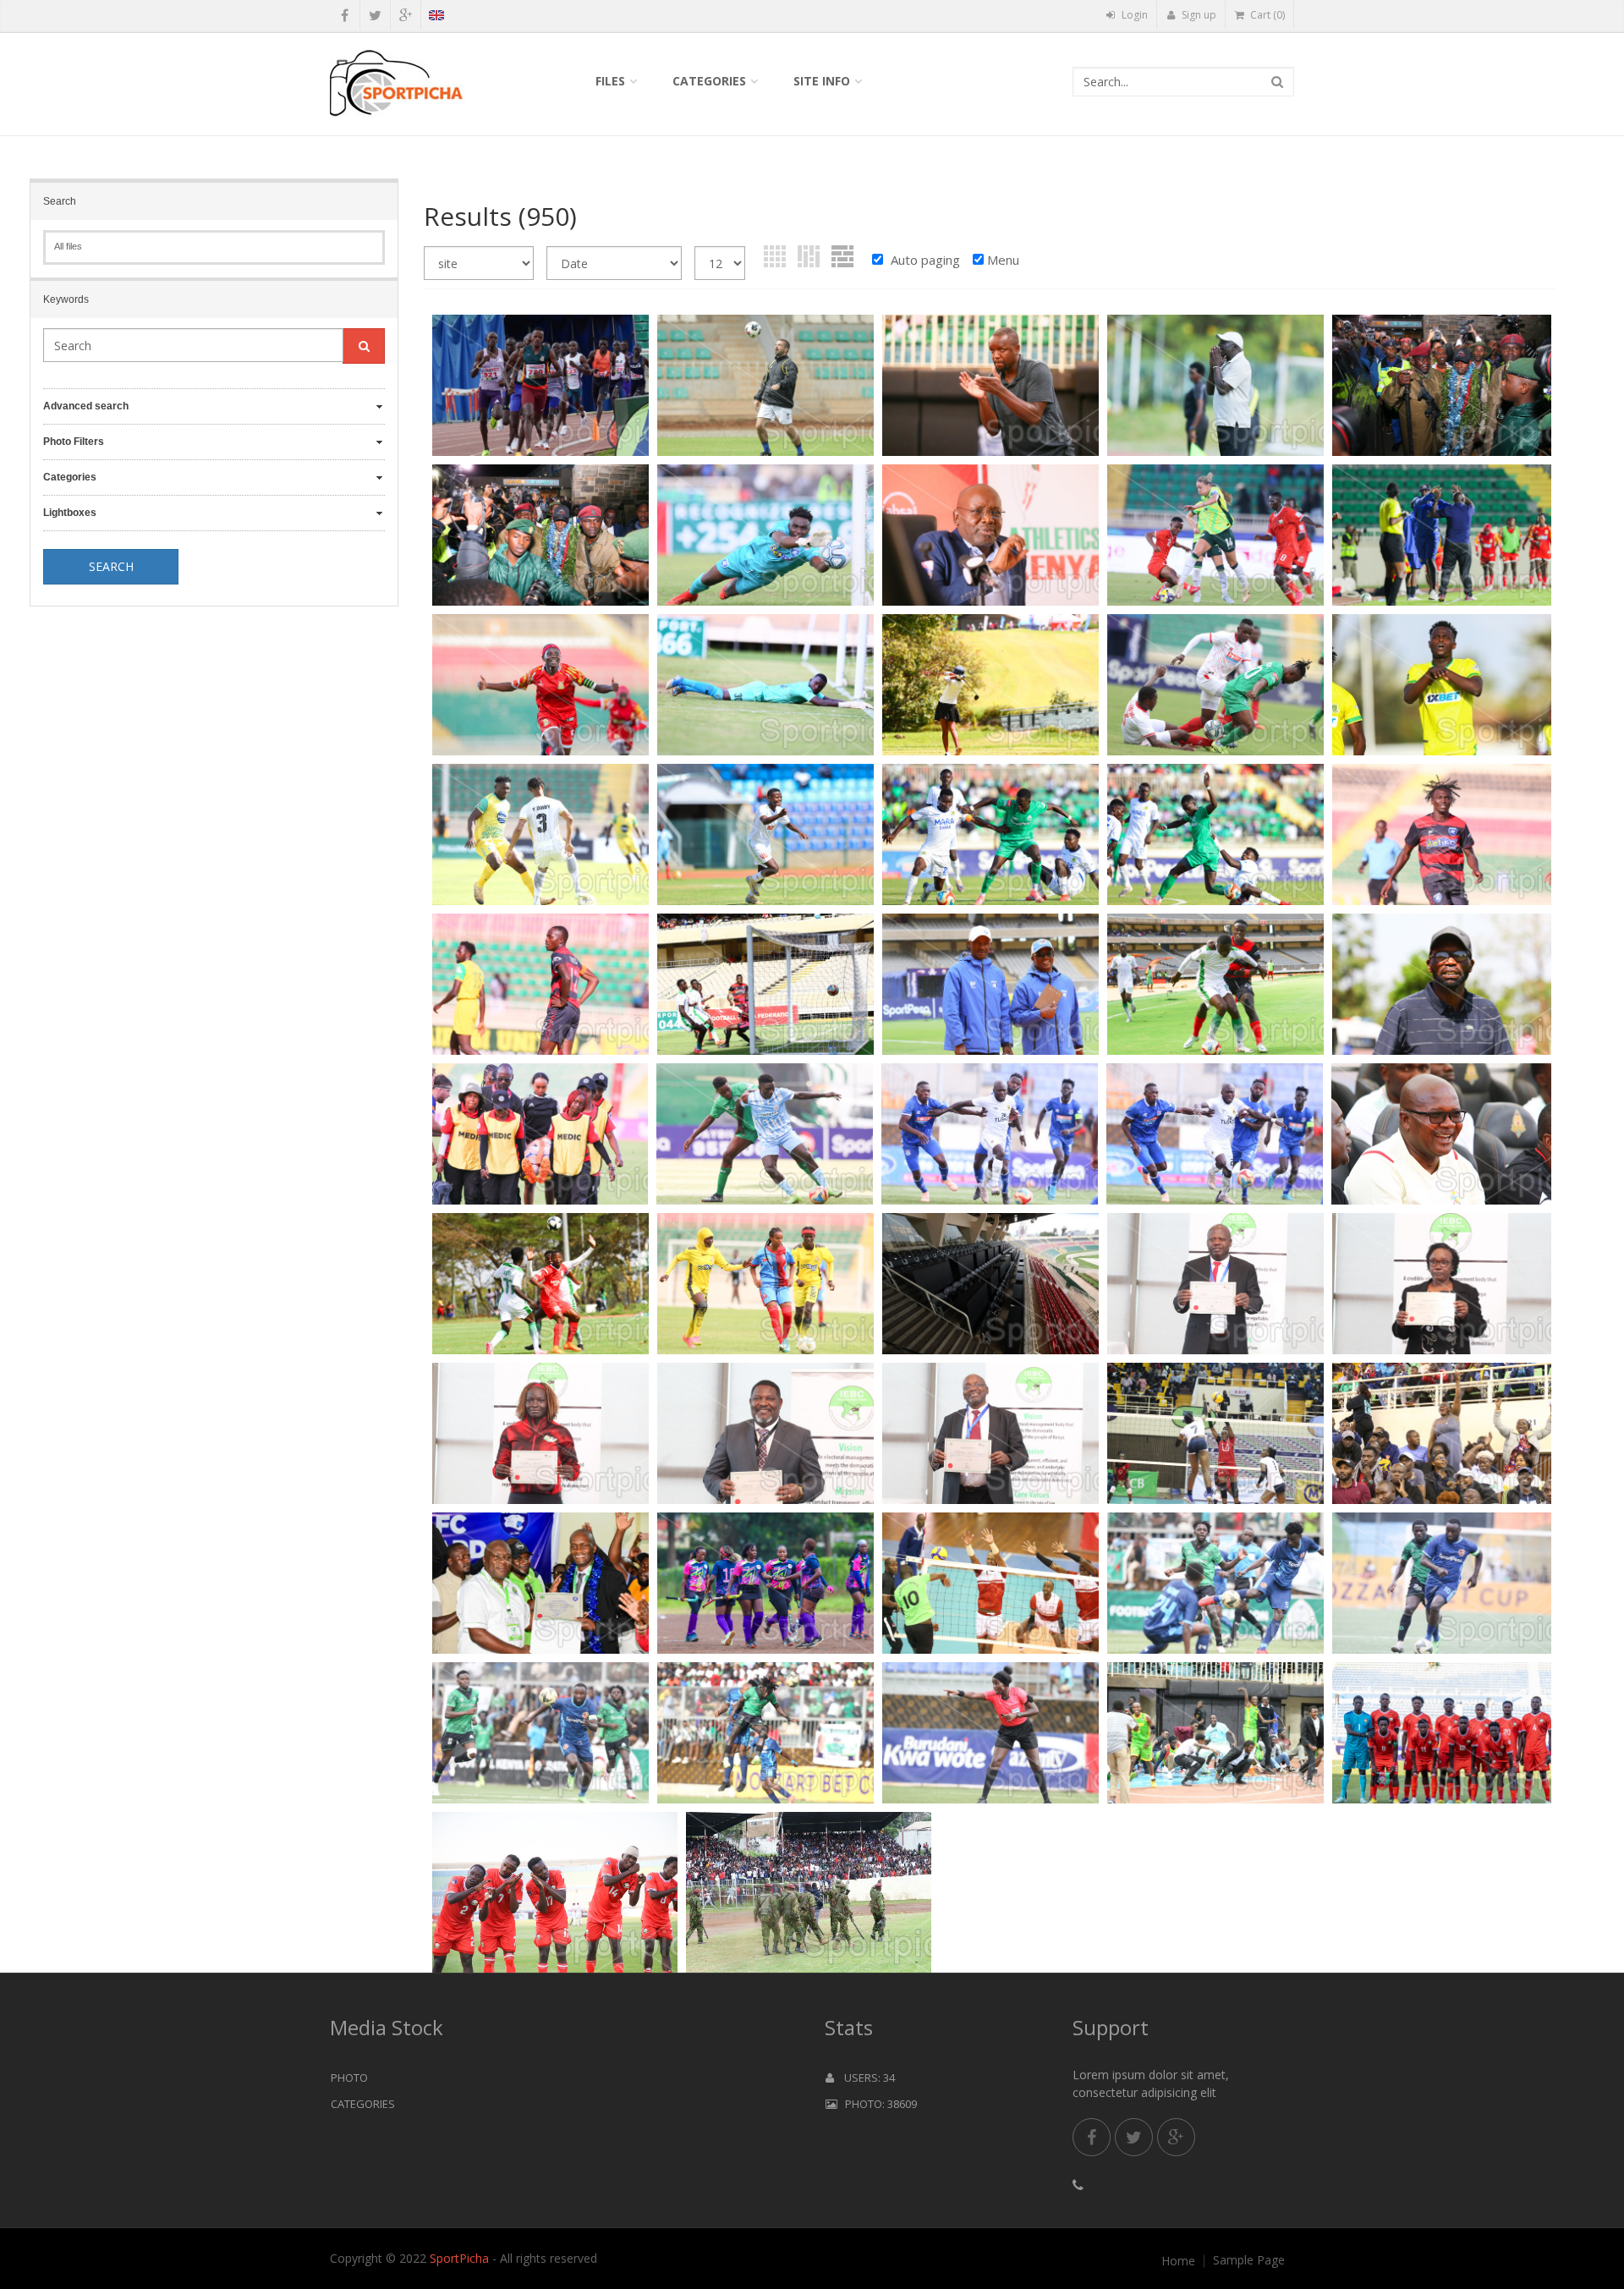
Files (610, 81)
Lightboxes (70, 513)
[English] (436, 18)
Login (1133, 15)
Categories (709, 81)
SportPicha (459, 2258)
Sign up (1198, 15)
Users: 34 (864, 2078)
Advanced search (86, 406)
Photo (349, 2078)
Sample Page (1249, 2260)
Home (1178, 2261)
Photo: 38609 (877, 2104)
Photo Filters (74, 442)
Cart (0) (1266, 15)
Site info (822, 81)
